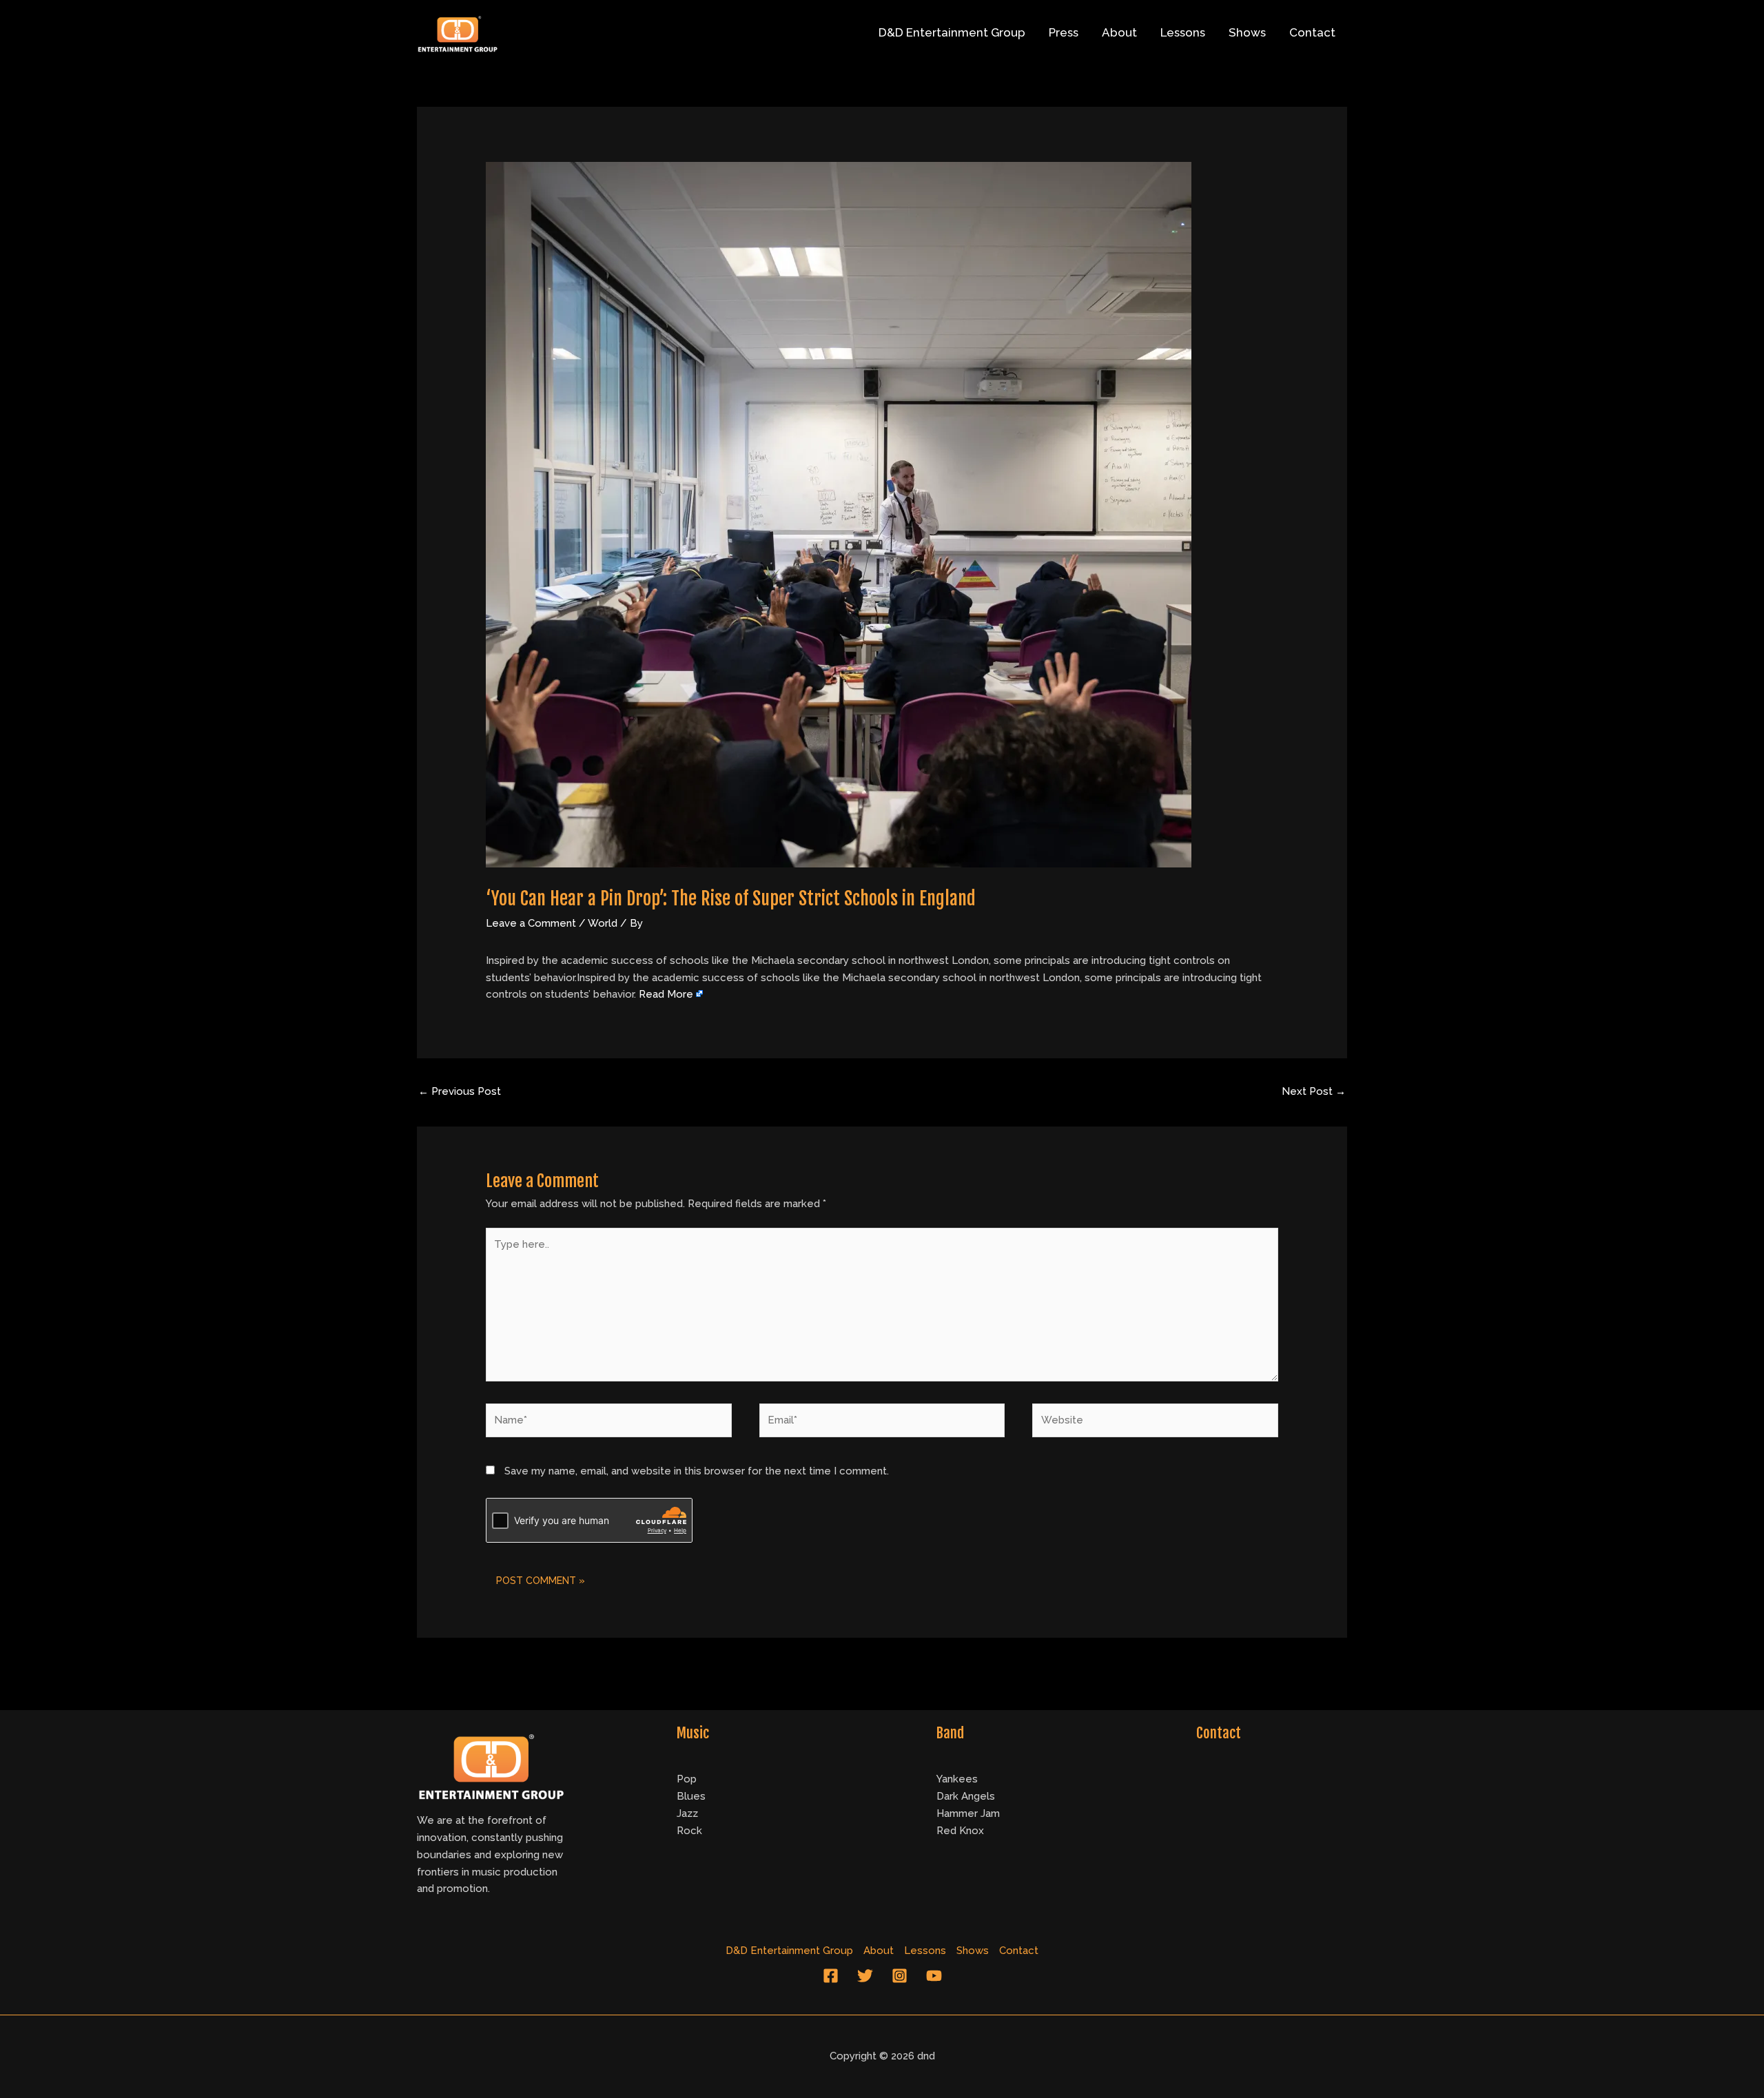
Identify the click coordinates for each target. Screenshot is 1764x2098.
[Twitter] (865, 1976)
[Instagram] (900, 1976)
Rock (689, 1831)
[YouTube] (934, 1976)
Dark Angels (966, 1796)
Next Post (1314, 1091)
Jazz (687, 1813)
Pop (687, 1779)
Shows (1247, 32)
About (1119, 32)
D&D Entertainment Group (952, 32)
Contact (1312, 32)
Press (1064, 32)
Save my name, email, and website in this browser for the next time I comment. (697, 1471)
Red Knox (960, 1831)
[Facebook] (831, 1976)
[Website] (1155, 1423)
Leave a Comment (531, 923)
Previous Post (460, 1091)
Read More (666, 994)
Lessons (1183, 32)
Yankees (957, 1779)
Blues (691, 1796)
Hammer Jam (968, 1813)
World (603, 923)
